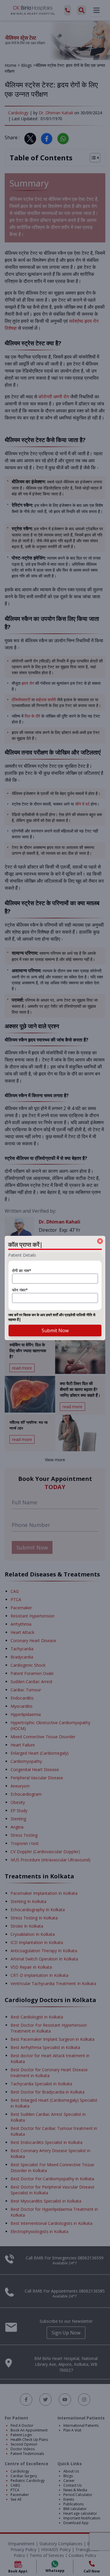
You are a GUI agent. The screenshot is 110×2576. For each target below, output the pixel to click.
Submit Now (55, 1331)
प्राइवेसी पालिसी (75, 1315)
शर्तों (55, 1315)
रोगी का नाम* (22, 1271)
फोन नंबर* (20, 1290)
